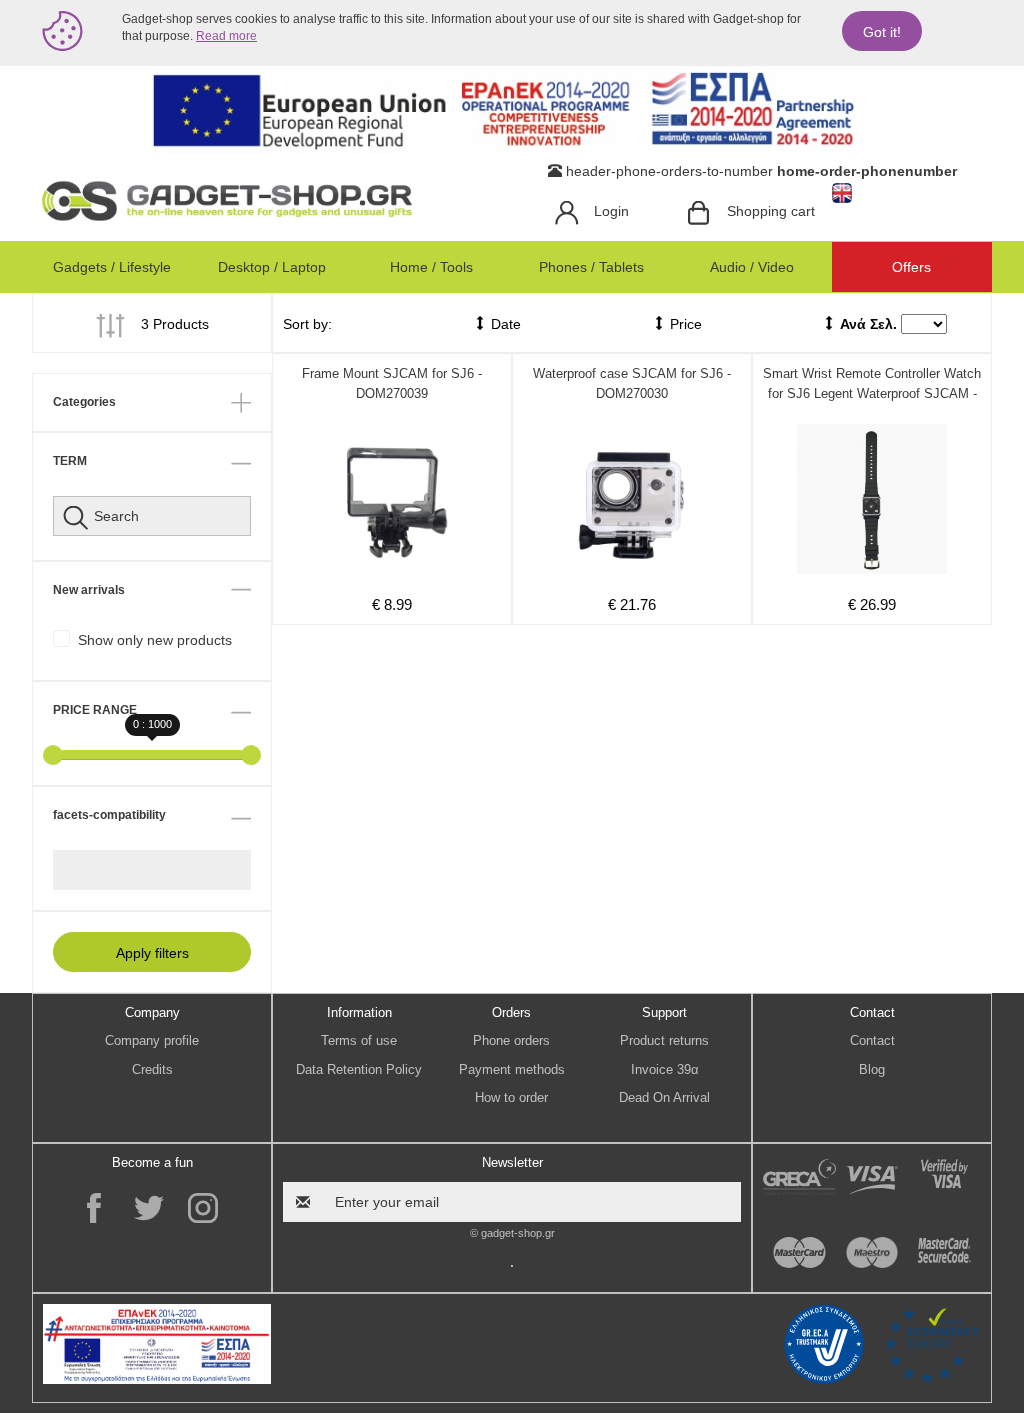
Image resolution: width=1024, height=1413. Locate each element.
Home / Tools (431, 267)
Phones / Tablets (591, 267)
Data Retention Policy (359, 1069)
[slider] (53, 755)
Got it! (882, 32)
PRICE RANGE (95, 710)
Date (504, 324)
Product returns (664, 1040)
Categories (84, 402)
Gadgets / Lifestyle (112, 267)
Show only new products (155, 640)
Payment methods (512, 1069)
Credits (152, 1069)
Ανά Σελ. (868, 324)
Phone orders (511, 1040)
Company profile (152, 1040)
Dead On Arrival (664, 1097)
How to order (511, 1097)
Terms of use (359, 1040)
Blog (872, 1069)
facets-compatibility (109, 815)
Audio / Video (752, 267)
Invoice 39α (665, 1069)
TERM (70, 461)
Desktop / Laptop (272, 267)
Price (684, 324)
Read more (226, 36)
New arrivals (89, 590)
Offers (911, 267)
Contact (872, 1040)
